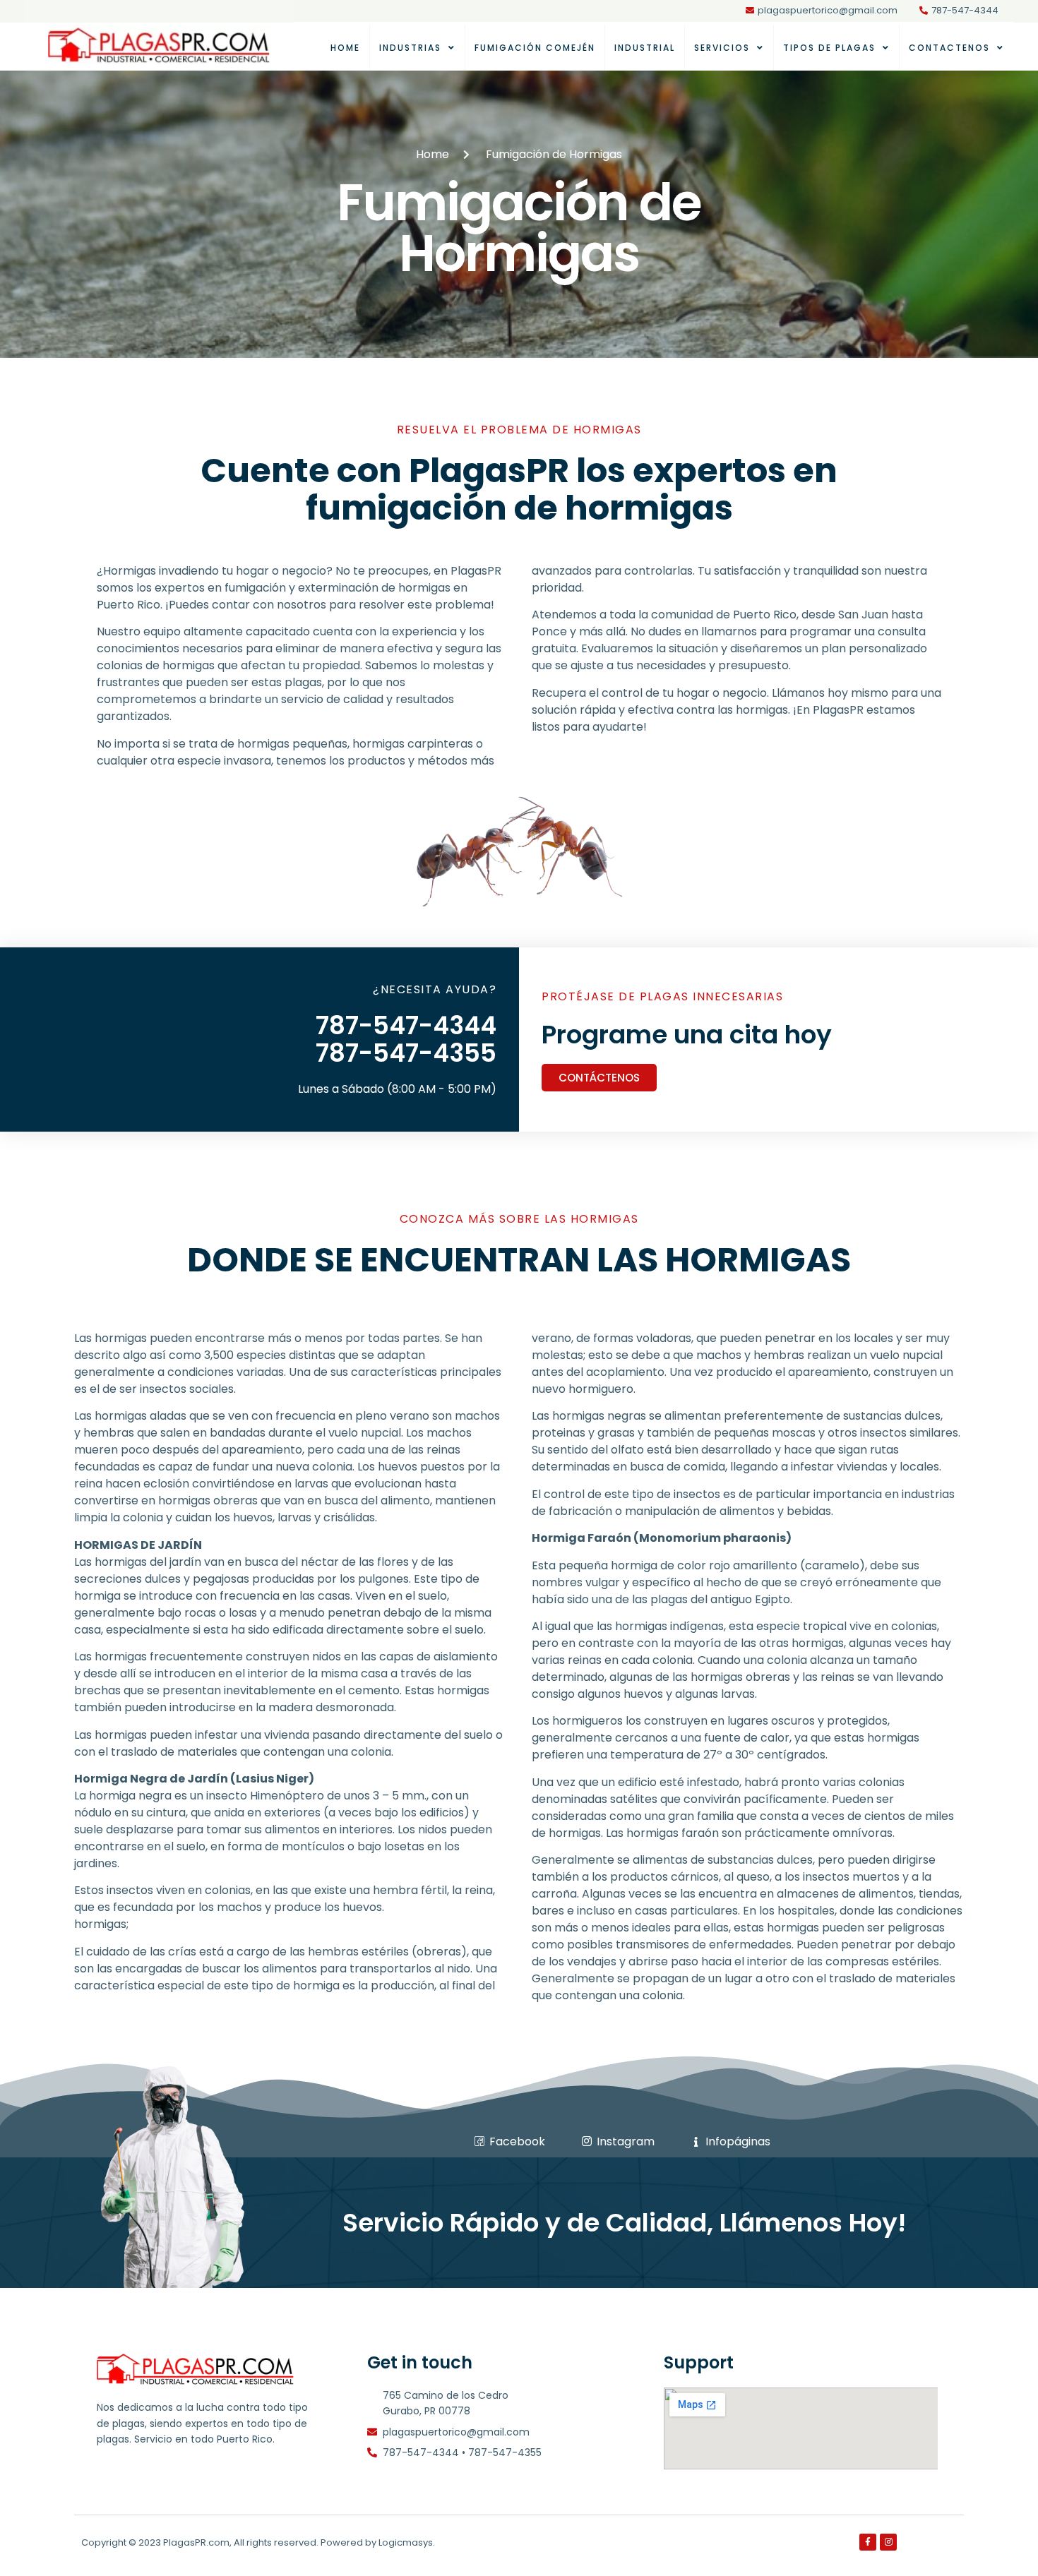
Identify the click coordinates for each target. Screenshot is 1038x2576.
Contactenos (949, 48)
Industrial (645, 48)
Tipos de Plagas (829, 48)
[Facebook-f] (868, 2542)
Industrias (410, 48)
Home (345, 48)
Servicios (722, 48)
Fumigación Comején (535, 48)
